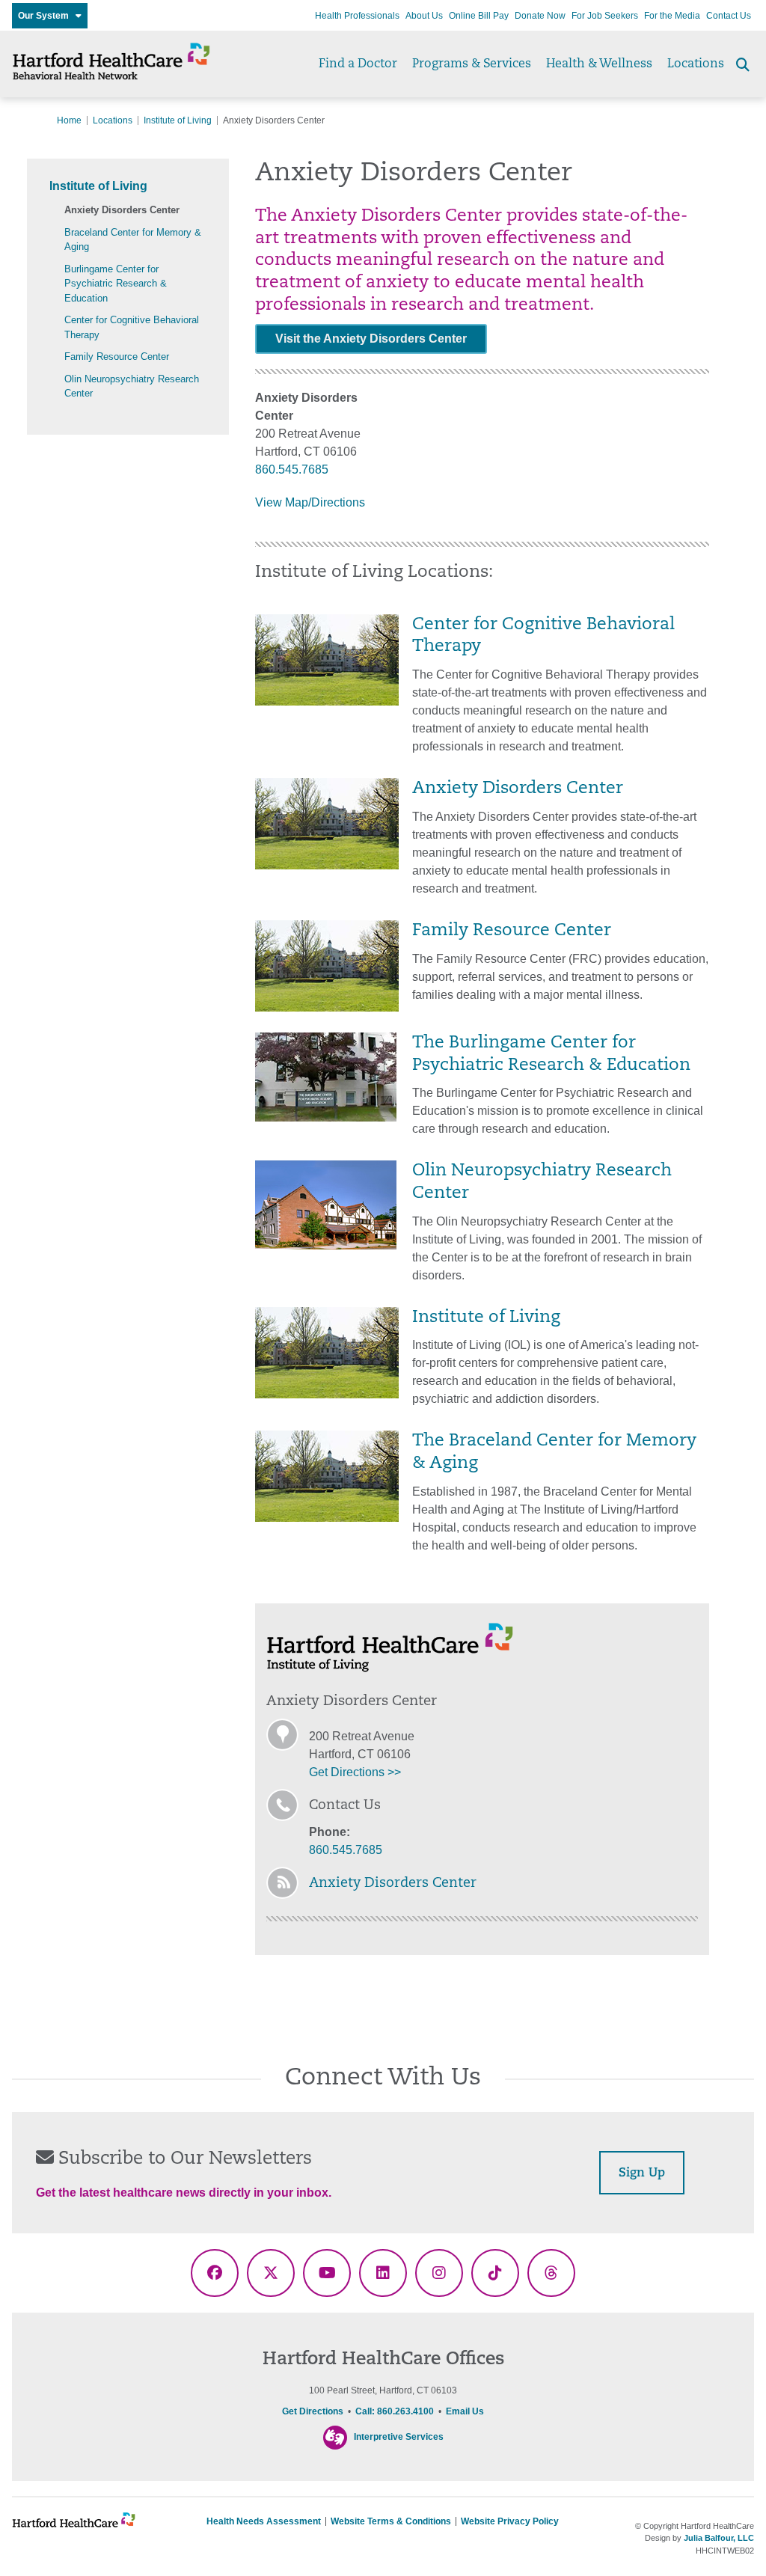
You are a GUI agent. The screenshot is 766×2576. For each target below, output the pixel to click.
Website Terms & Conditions (391, 2521)
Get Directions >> (355, 1772)
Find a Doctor (358, 64)
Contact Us (729, 16)
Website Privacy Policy (510, 2521)
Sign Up (642, 2173)
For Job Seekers (605, 16)
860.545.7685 (292, 469)
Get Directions (313, 2411)
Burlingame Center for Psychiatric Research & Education (116, 284)
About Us (424, 16)
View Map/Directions (310, 502)
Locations (696, 64)
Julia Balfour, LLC (719, 2538)
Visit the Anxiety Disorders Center (371, 339)
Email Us (465, 2411)
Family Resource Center (117, 357)
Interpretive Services (399, 2437)
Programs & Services (472, 64)
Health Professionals (357, 16)
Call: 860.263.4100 (395, 2411)
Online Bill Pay (479, 16)
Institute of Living (178, 120)
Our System (47, 16)
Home (69, 120)
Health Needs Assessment (264, 2521)
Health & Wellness (599, 64)
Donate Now (540, 16)
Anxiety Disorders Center (122, 210)
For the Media (672, 16)
